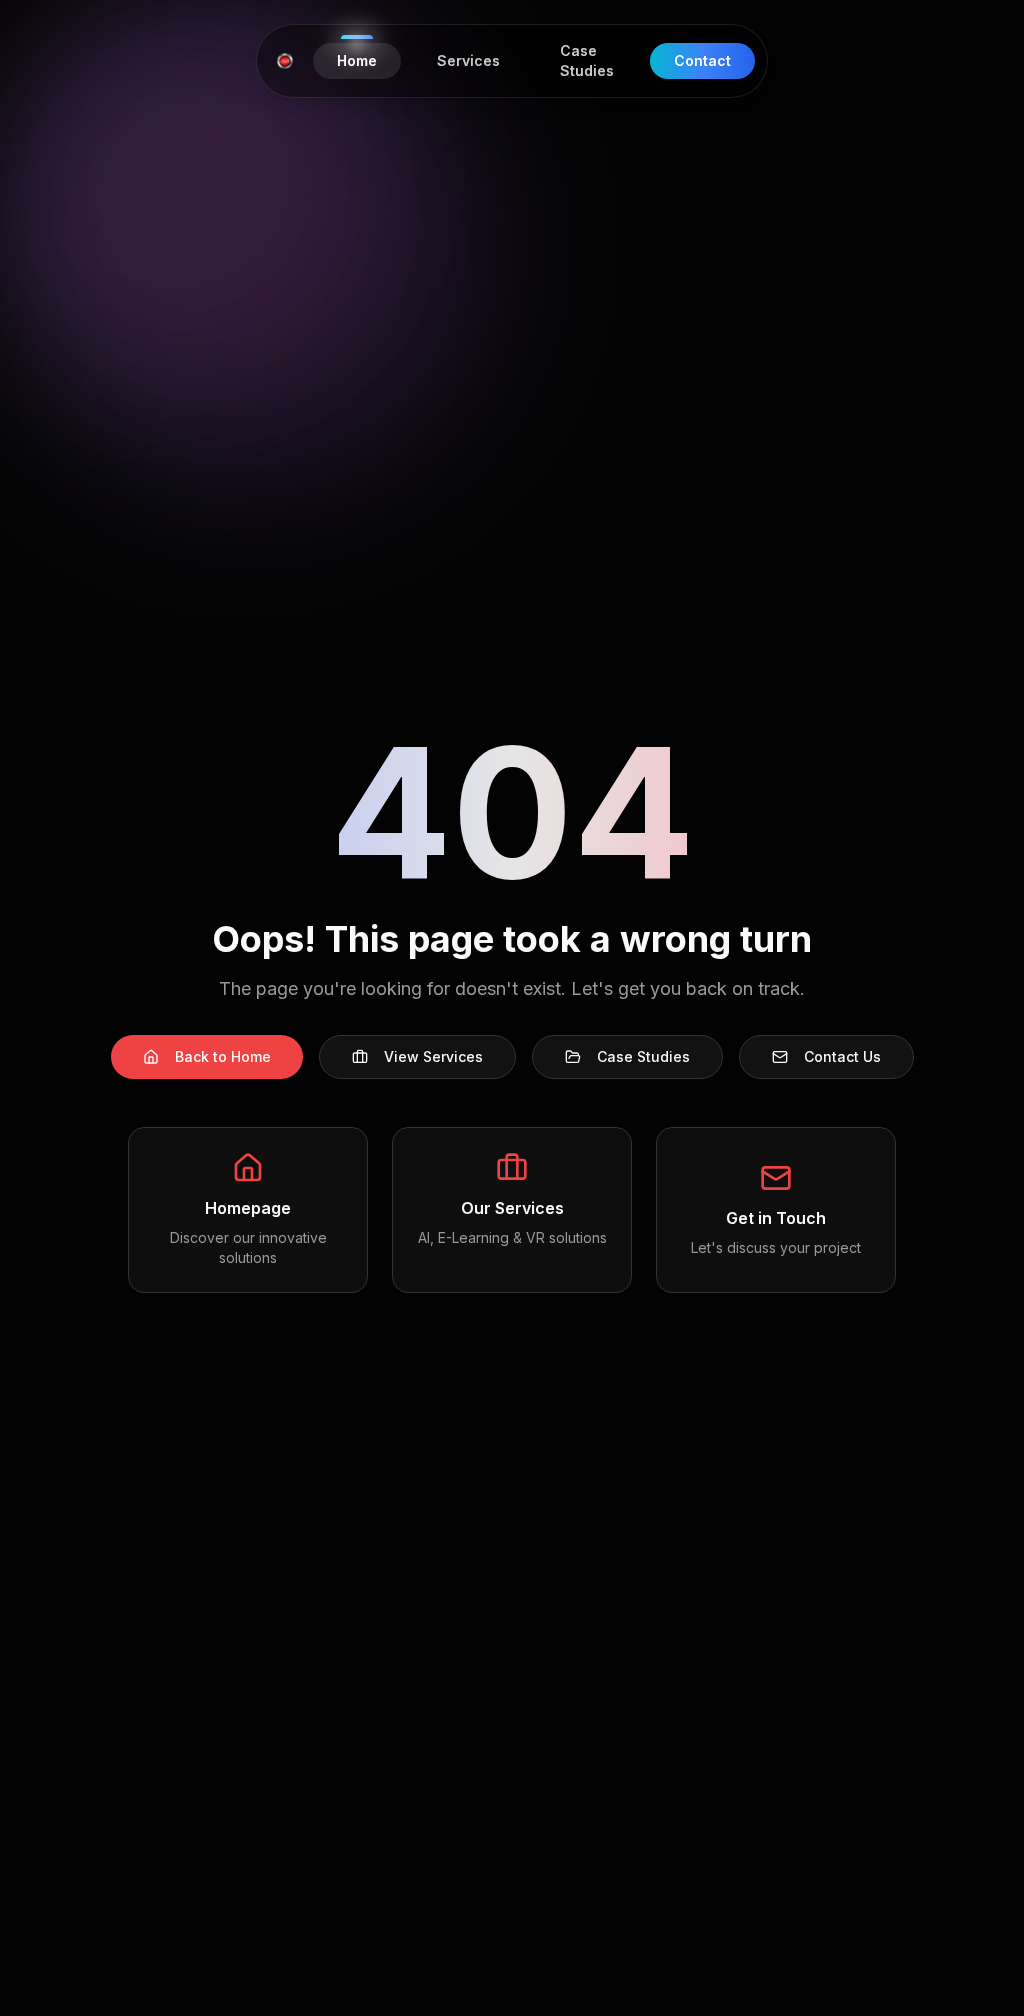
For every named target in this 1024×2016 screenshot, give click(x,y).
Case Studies (643, 1056)
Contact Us (842, 1056)
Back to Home (223, 1056)
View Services (433, 1056)
